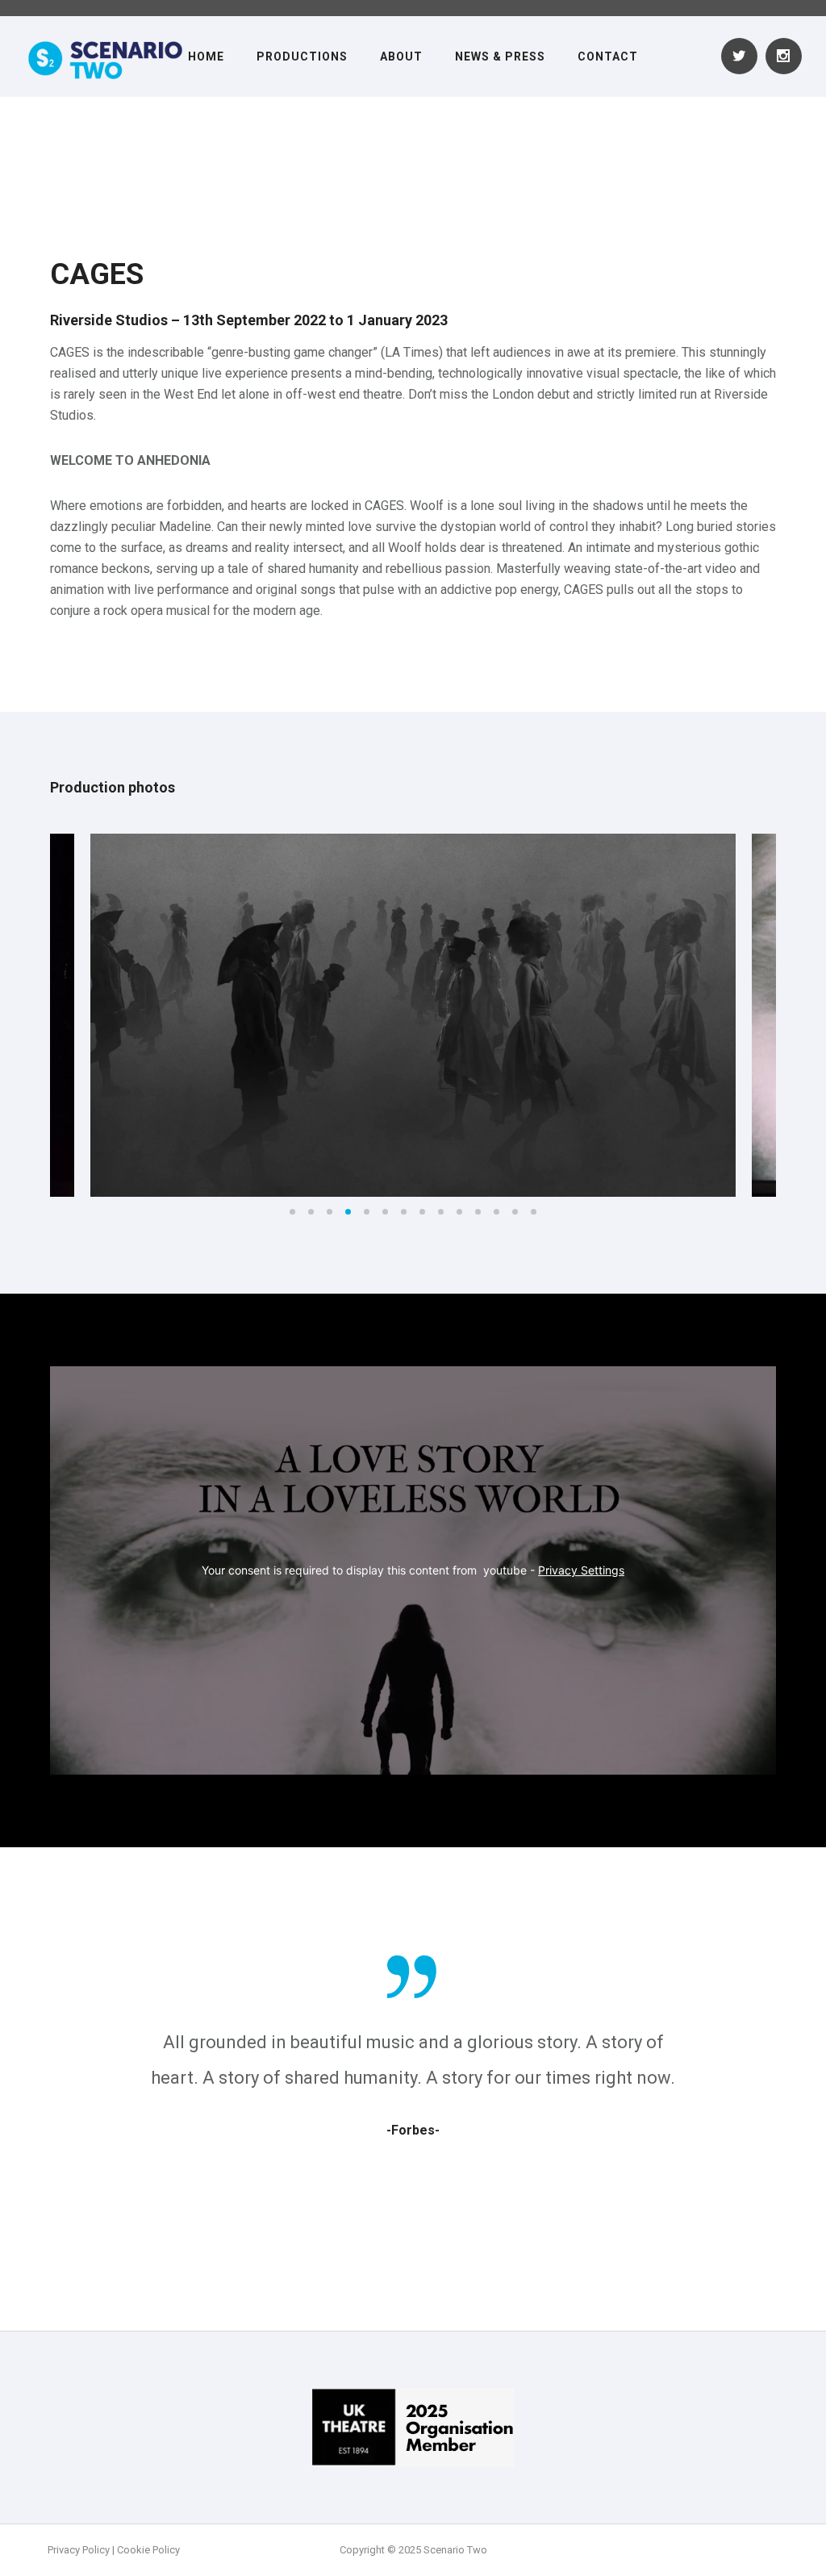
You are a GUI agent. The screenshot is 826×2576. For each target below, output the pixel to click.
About (401, 56)
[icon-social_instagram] (784, 56)
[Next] (806, 1016)
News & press (500, 56)
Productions (302, 56)
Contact (608, 56)
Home (206, 56)
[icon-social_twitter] (743, 56)
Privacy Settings (581, 1570)
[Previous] (20, 1016)
